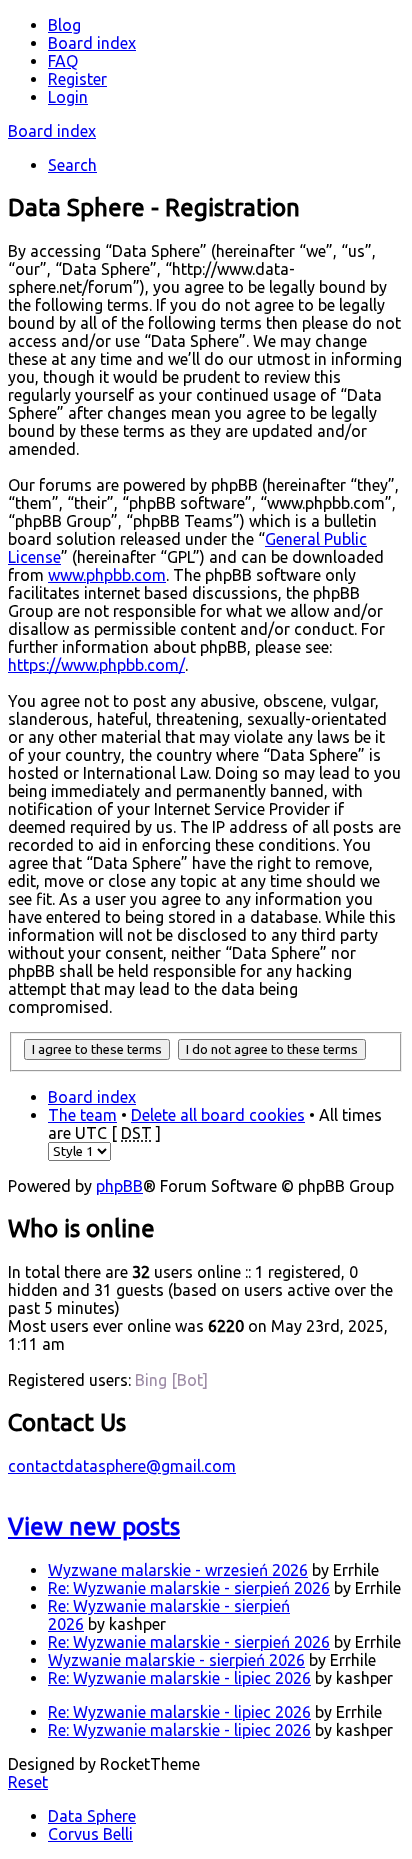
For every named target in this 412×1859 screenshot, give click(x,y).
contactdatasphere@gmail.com (122, 1466)
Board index (52, 131)
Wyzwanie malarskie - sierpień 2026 (176, 1660)
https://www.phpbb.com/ (96, 665)
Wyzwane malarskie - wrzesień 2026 (178, 1570)
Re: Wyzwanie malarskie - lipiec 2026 (179, 1678)
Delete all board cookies (218, 1115)
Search (72, 165)
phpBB (119, 1186)
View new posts (94, 1526)
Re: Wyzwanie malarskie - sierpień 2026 (189, 1588)
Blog (64, 25)
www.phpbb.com (107, 575)
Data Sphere (92, 1816)
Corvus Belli (90, 1834)
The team (82, 1115)
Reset (28, 1782)
